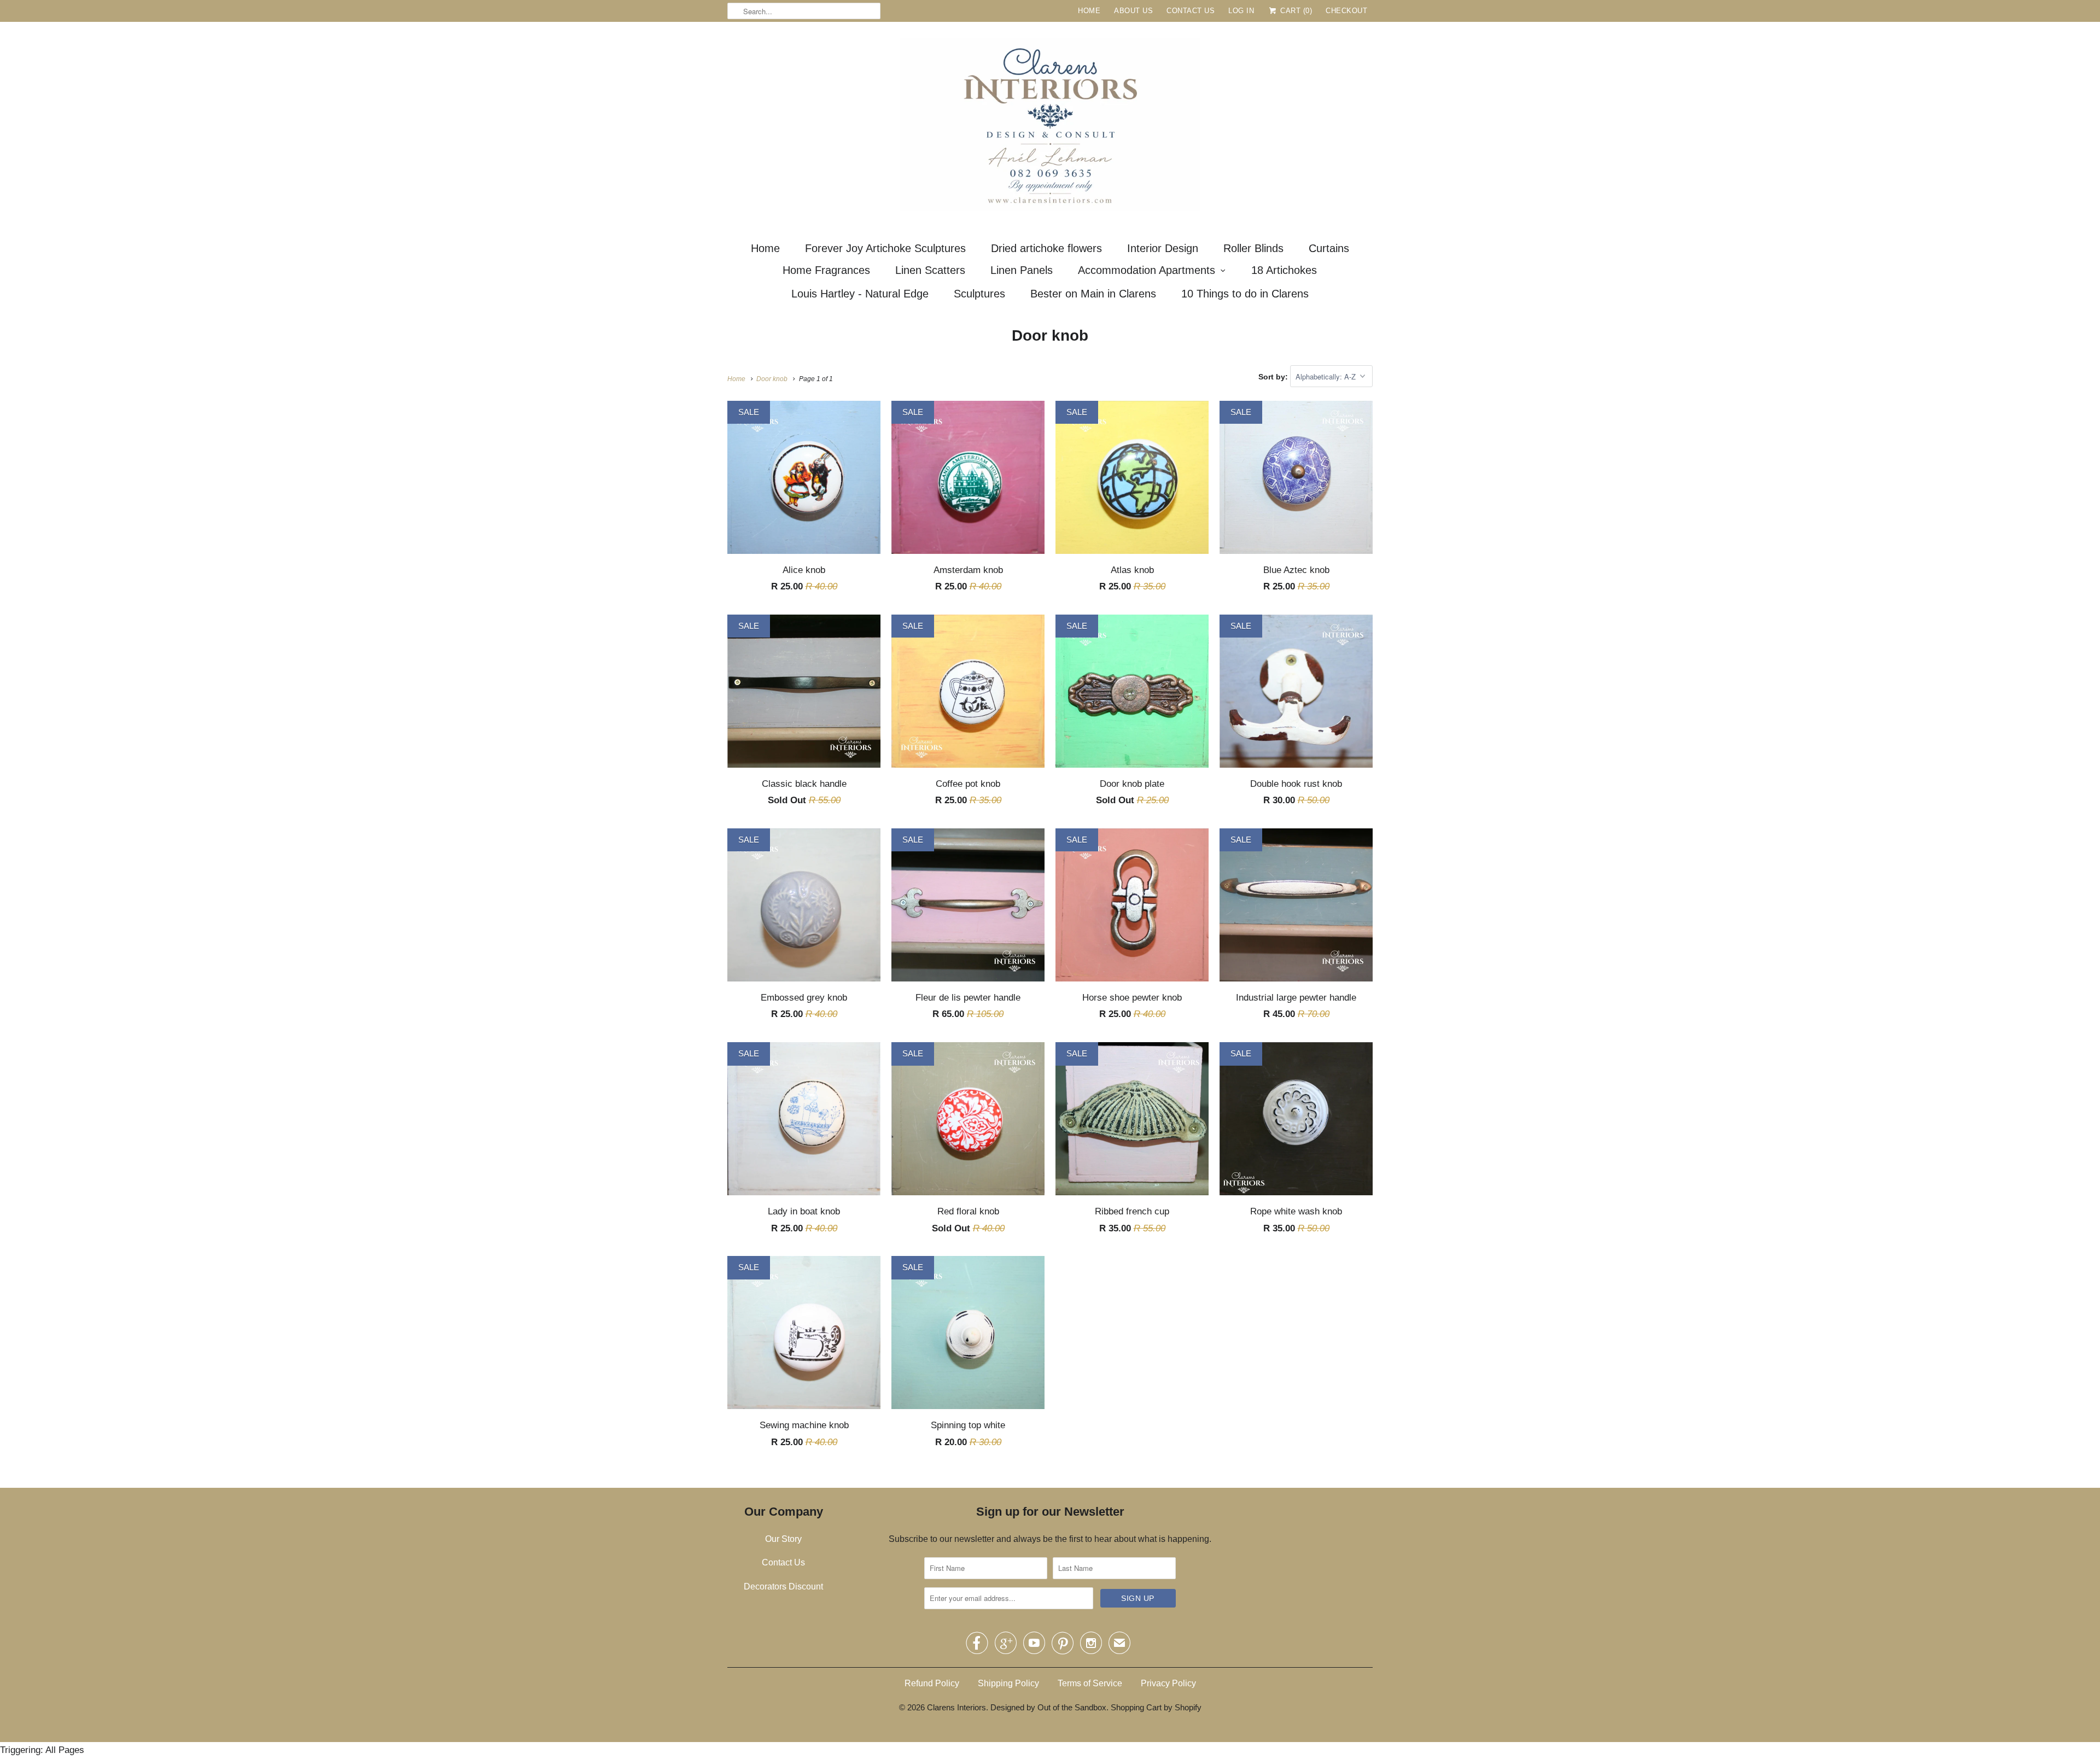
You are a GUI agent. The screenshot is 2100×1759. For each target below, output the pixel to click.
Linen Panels (1022, 270)
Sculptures (979, 294)
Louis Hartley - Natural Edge (860, 294)
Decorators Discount (783, 1586)
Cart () (1295, 11)
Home (1089, 11)
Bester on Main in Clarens (1093, 294)
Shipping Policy (1008, 1683)
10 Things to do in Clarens (1245, 294)
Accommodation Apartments (1147, 270)
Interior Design (1163, 248)
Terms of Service (1090, 1683)
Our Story (783, 1539)
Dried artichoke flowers (1046, 248)
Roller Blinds (1253, 248)
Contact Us (1191, 11)
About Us (1133, 11)
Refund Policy (932, 1683)
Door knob (1050, 335)
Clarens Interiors (956, 1707)
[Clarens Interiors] (1050, 127)
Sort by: (1274, 377)
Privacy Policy (1168, 1683)
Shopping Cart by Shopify (1156, 1707)
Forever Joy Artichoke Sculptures (885, 248)
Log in (1241, 11)
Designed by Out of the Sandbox (1048, 1707)
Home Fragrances (826, 270)
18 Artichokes (1284, 270)
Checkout (1346, 11)
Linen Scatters (930, 270)
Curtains (1329, 248)
